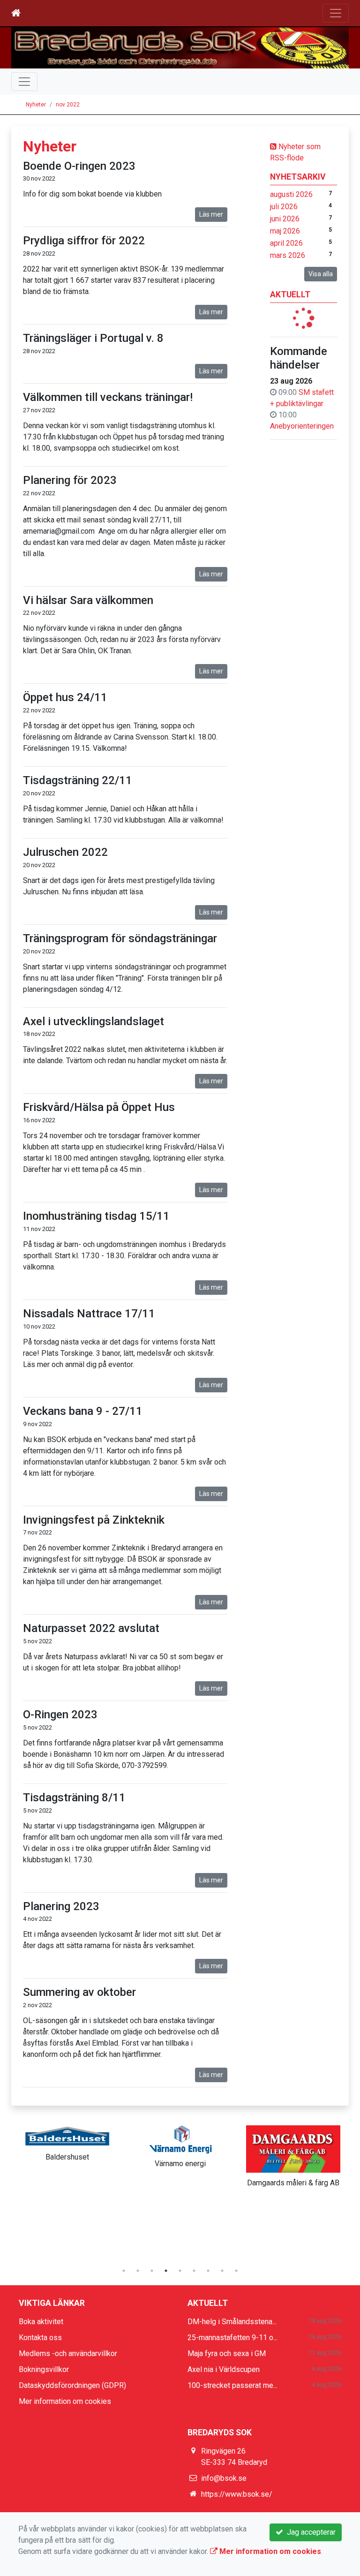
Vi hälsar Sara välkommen (88, 600)
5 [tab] (180, 2271)
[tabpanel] (67, 2142)
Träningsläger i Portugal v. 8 (93, 338)
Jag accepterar (309, 2532)
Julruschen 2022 (65, 852)
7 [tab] (208, 2271)
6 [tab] (194, 2271)
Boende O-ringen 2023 (79, 166)
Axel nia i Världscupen (224, 2369)
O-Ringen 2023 (60, 1715)
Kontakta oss (40, 2338)
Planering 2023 (61, 1906)
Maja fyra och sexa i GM (227, 2353)
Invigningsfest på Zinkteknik (94, 1520)
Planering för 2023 (70, 480)
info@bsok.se (224, 2478)
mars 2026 (288, 255)
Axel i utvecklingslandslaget (94, 1021)
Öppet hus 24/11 (65, 697)
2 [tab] (138, 2271)
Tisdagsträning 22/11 (78, 780)
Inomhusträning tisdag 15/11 (96, 1216)
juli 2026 (284, 207)
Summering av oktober (79, 1992)
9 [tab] (236, 2271)
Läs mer (211, 214)
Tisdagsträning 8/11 (74, 1798)
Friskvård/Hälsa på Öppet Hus (99, 1107)
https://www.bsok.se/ (237, 2494)
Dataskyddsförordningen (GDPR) (72, 2385)
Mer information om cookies (65, 2401)
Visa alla (321, 274)
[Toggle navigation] (336, 13)
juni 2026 (285, 219)
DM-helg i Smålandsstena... (232, 2322)
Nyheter (36, 105)
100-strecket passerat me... (232, 2385)
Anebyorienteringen (302, 426)
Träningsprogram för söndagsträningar (120, 938)
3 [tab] (152, 2271)
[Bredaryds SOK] (180, 48)
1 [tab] (124, 2271)
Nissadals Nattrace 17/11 (89, 1314)
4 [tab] (166, 2271)
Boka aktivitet (41, 2322)
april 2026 (286, 243)
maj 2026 (285, 231)
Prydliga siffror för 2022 (84, 241)
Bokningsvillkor (44, 2369)
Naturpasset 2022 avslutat (91, 1628)
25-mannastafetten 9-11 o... (232, 2338)
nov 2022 (68, 105)
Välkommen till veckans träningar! (108, 397)
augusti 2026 (291, 194)
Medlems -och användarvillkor (68, 2353)
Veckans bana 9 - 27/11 (83, 1411)
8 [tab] (222, 2271)
